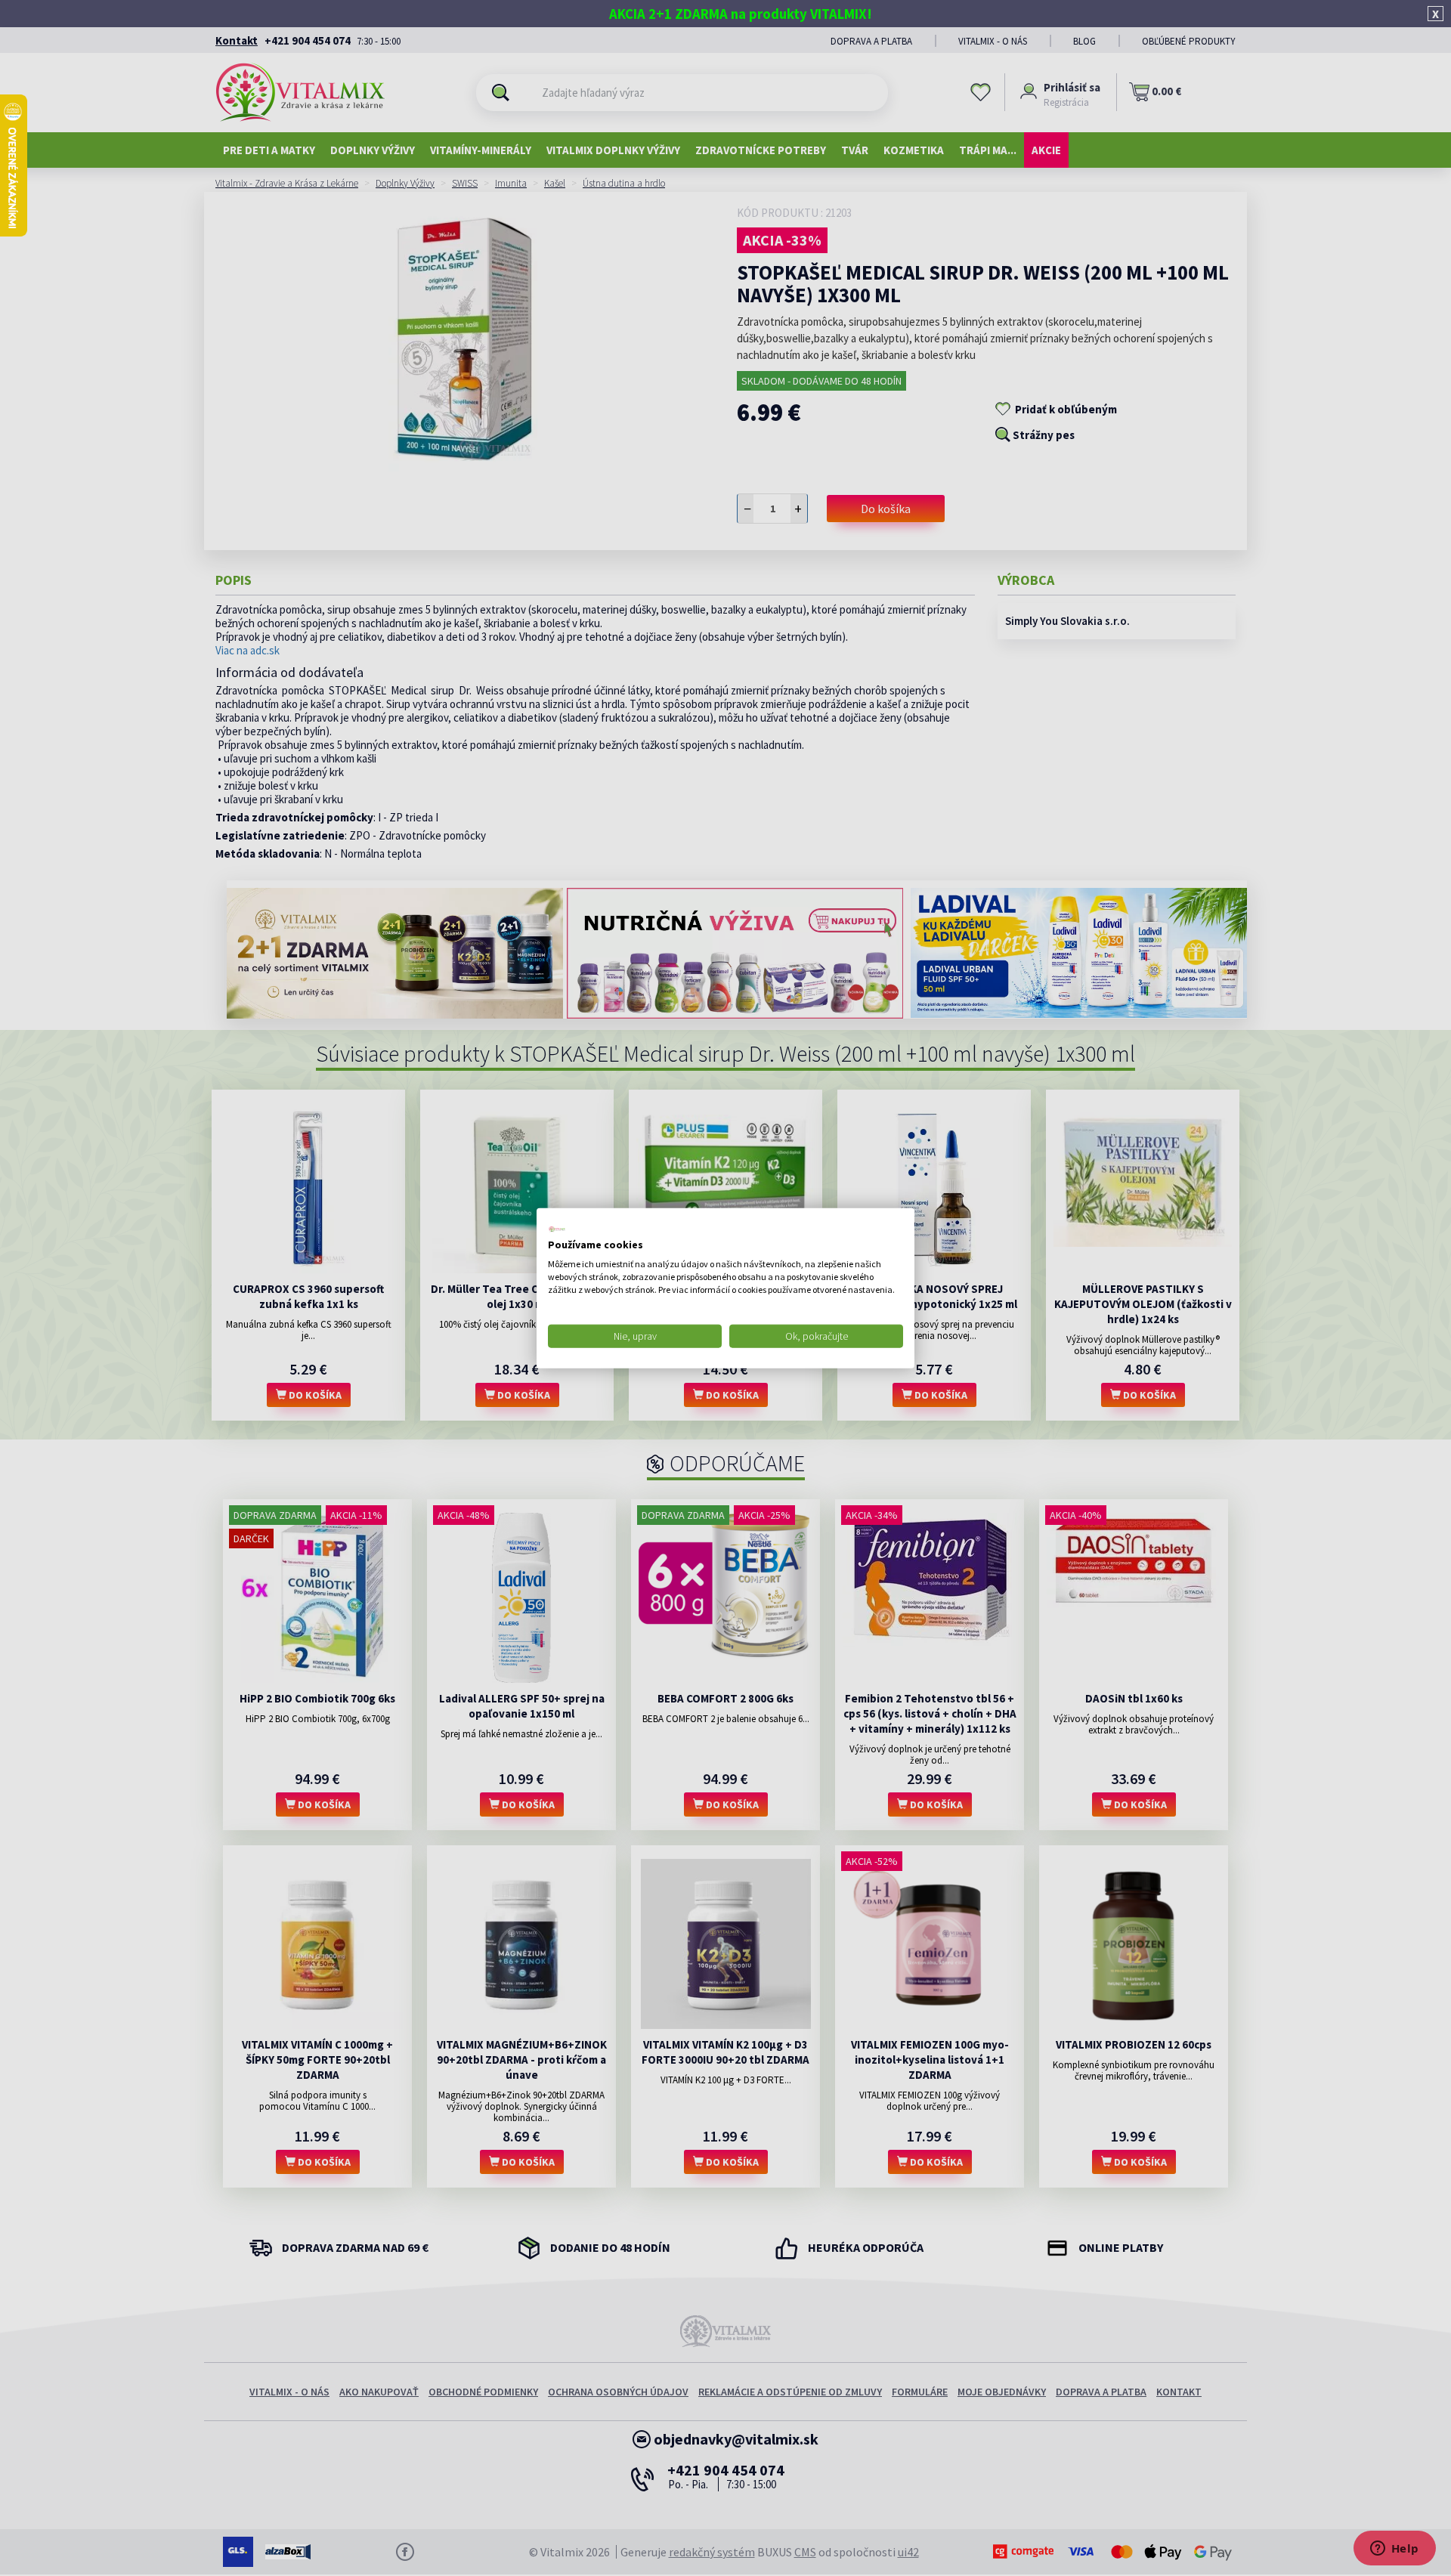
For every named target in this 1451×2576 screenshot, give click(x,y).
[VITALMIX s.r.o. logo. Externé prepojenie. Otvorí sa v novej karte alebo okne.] (557, 1229)
